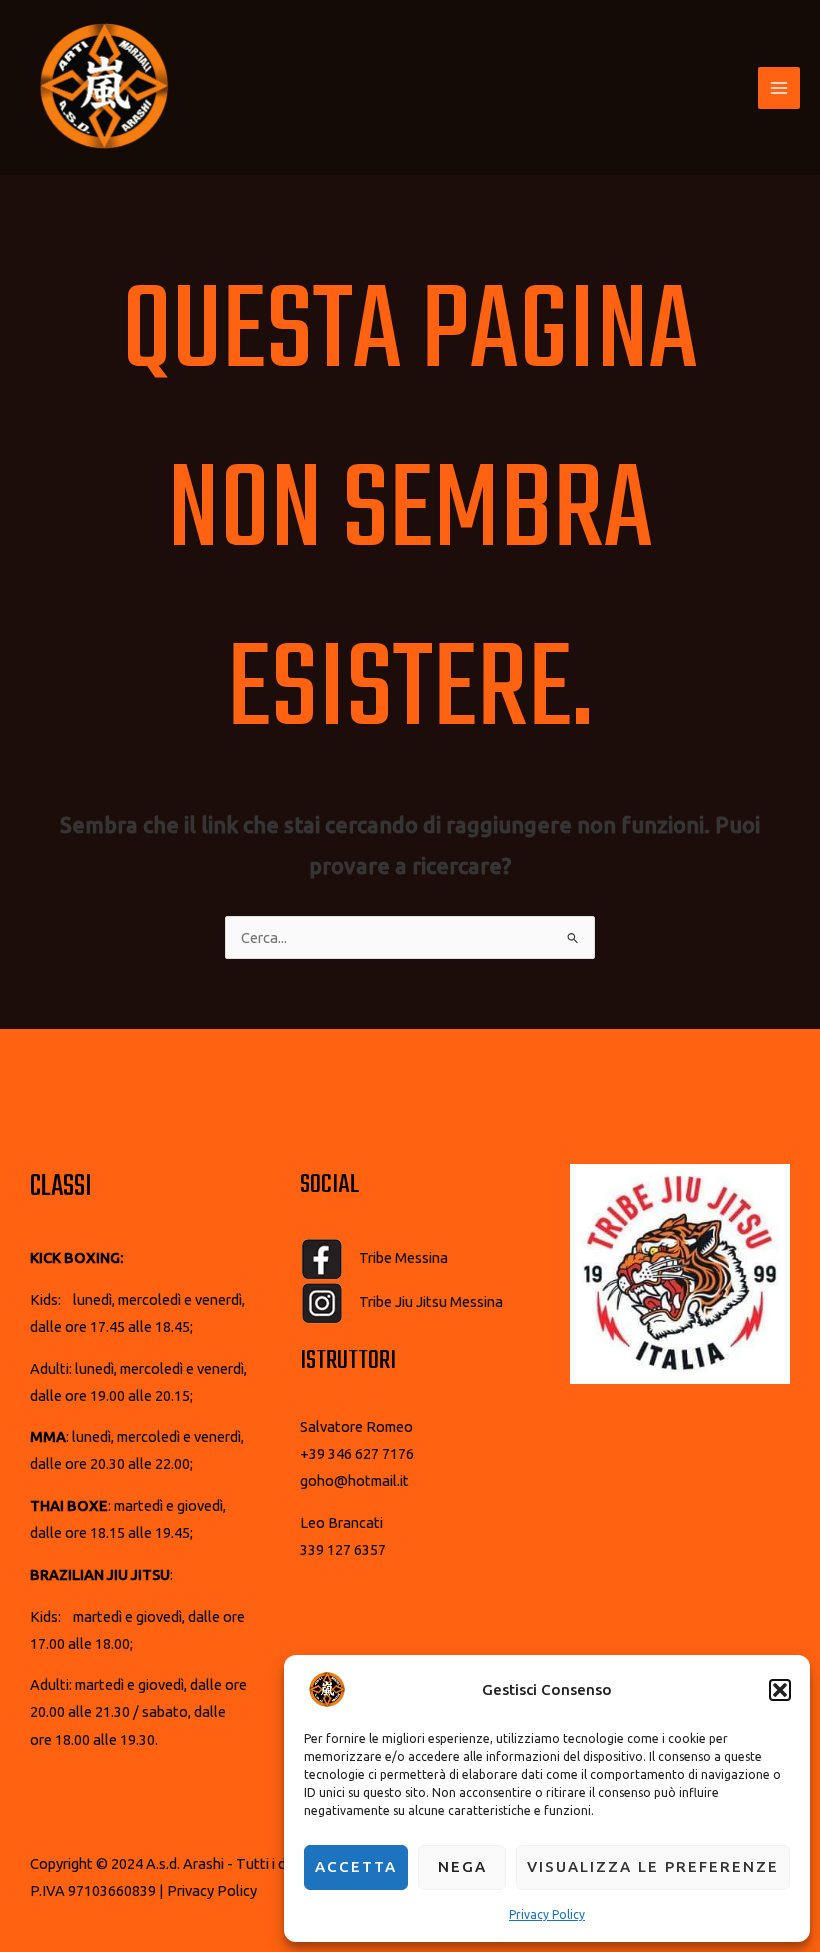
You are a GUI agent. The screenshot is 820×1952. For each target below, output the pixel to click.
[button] (780, 1690)
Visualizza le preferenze (653, 1866)
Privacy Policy (547, 1914)
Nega (462, 1866)
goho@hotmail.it (354, 1480)
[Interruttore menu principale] (779, 88)
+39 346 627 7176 (357, 1453)
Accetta (356, 1866)
